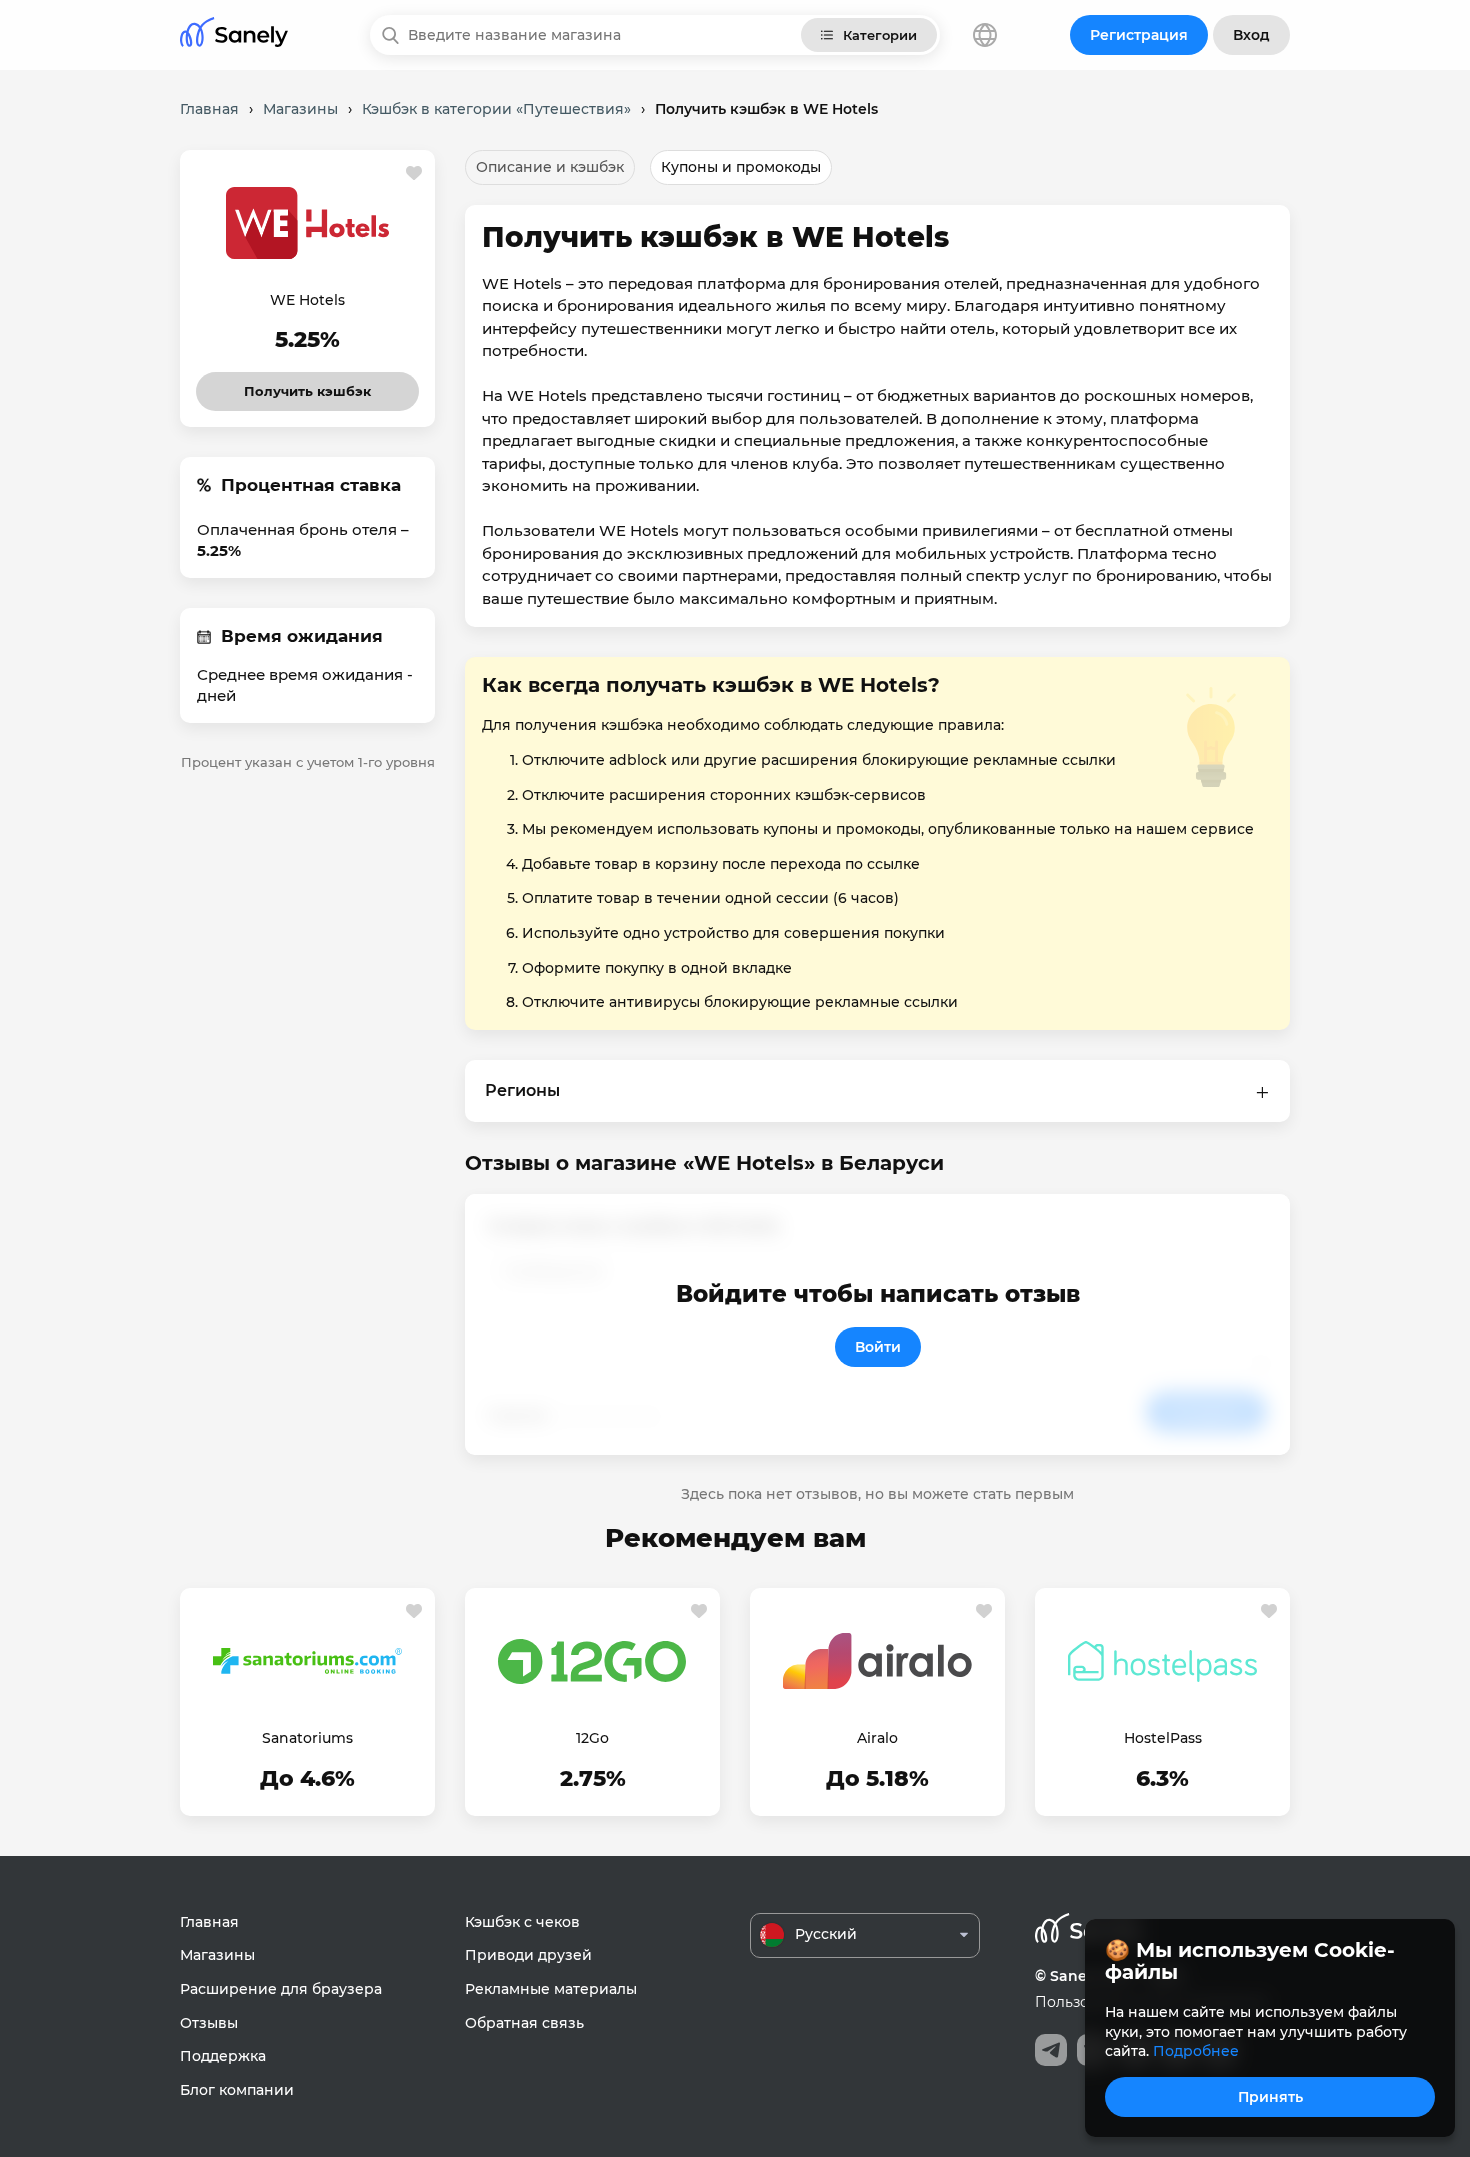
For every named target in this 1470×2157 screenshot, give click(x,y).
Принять (1270, 2097)
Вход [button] (1251, 35)
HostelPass (1163, 1738)
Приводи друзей (528, 1955)
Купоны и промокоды (741, 167)
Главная (209, 1922)
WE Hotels (307, 300)
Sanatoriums (307, 1738)
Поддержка (223, 2056)
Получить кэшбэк (308, 385)
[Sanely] (234, 35)
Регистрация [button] (1139, 35)
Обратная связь (524, 2023)
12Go (592, 1738)
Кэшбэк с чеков (522, 1922)
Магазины (217, 1955)
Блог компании (237, 2090)
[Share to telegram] (1051, 2050)
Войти (878, 1347)
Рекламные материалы (551, 1989)
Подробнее (1196, 2051)
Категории (880, 35)
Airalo (877, 1738)
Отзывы (209, 2023)
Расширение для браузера (281, 1989)
